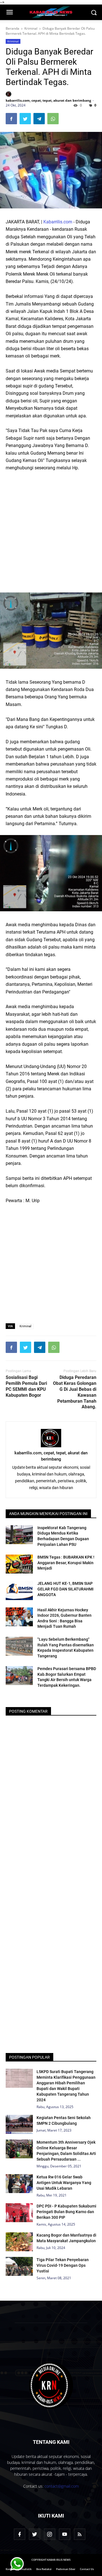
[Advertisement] (51, 529)
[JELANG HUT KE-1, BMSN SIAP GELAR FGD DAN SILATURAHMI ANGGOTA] (19, 1590)
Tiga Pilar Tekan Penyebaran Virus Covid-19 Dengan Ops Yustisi (63, 2265)
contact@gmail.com (62, 2486)
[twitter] (35, 2534)
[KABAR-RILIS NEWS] (51, 2385)
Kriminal (13, 41)
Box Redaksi (44, 2569)
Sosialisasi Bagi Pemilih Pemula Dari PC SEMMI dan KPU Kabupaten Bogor (26, 1386)
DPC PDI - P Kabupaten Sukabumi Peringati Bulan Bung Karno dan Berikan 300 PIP (66, 2212)
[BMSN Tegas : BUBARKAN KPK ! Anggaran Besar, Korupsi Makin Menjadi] (19, 1564)
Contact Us (87, 2569)
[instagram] (50, 2534)
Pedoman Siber (66, 2569)
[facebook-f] (20, 2534)
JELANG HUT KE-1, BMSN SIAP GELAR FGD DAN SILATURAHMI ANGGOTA (65, 1589)
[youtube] (65, 2534)
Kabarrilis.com (58, 222)
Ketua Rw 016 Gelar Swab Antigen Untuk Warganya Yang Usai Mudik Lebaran (64, 2183)
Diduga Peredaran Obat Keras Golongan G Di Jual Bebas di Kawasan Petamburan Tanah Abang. (75, 1392)
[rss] (80, 2534)
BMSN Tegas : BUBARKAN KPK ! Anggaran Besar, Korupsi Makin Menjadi (66, 1563)
